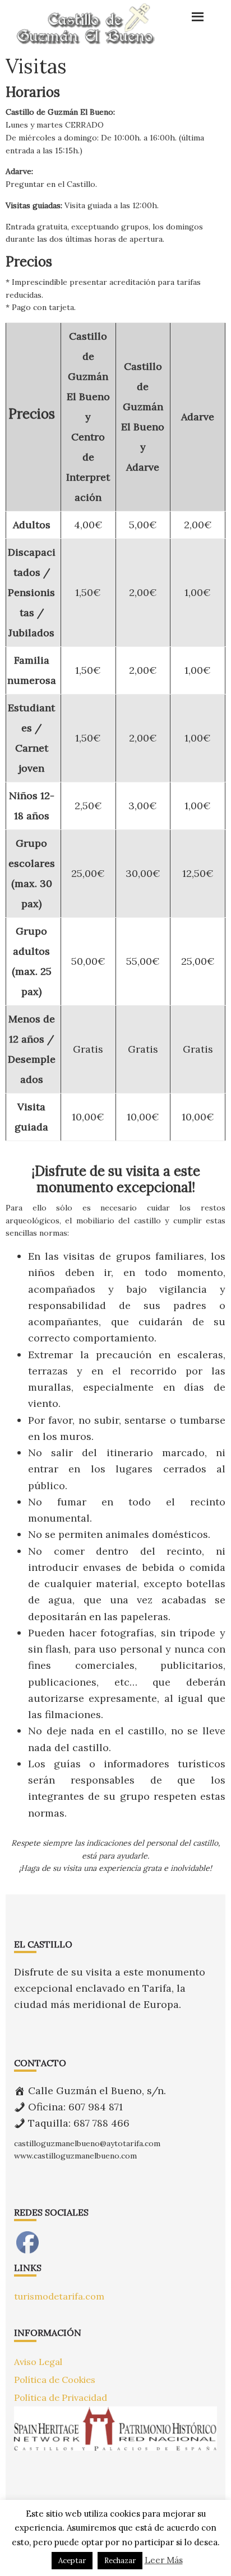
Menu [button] (185, 14)
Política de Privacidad (61, 2397)
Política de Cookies (55, 2380)
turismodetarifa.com (59, 2296)
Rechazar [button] (120, 2561)
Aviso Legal (38, 2362)
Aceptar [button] (72, 2561)
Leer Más (164, 2560)
